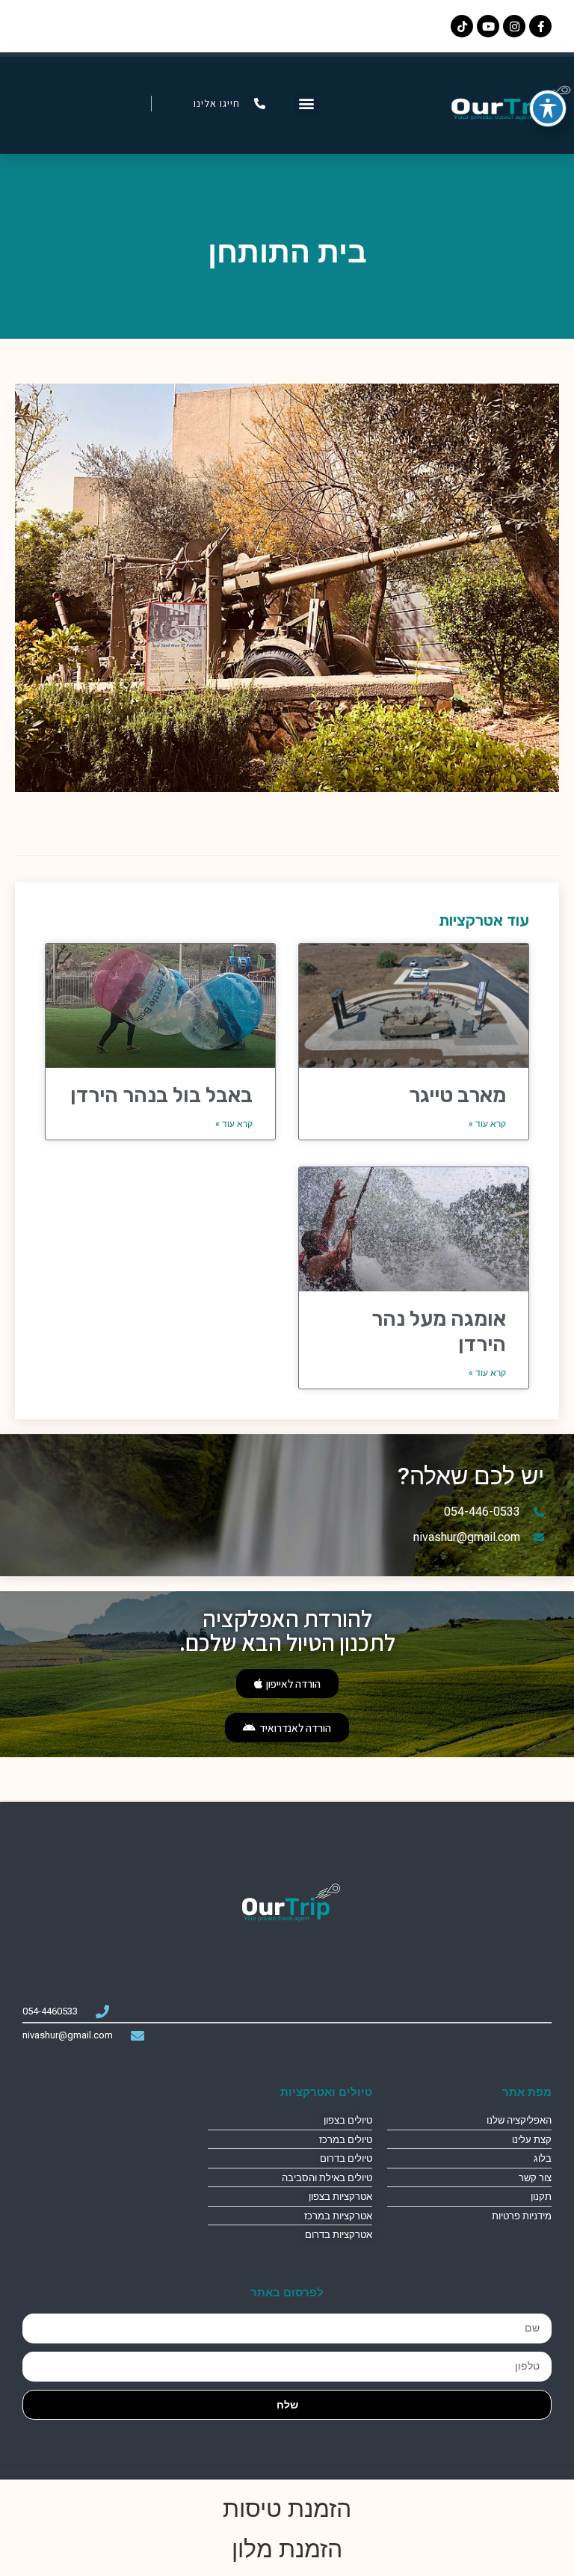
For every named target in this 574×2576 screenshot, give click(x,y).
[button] (307, 104)
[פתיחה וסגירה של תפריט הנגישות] (548, 108)
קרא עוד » (487, 1124)
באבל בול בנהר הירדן (161, 1095)
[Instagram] (514, 26)
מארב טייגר (457, 1095)
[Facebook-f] (540, 26)
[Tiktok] (462, 26)
